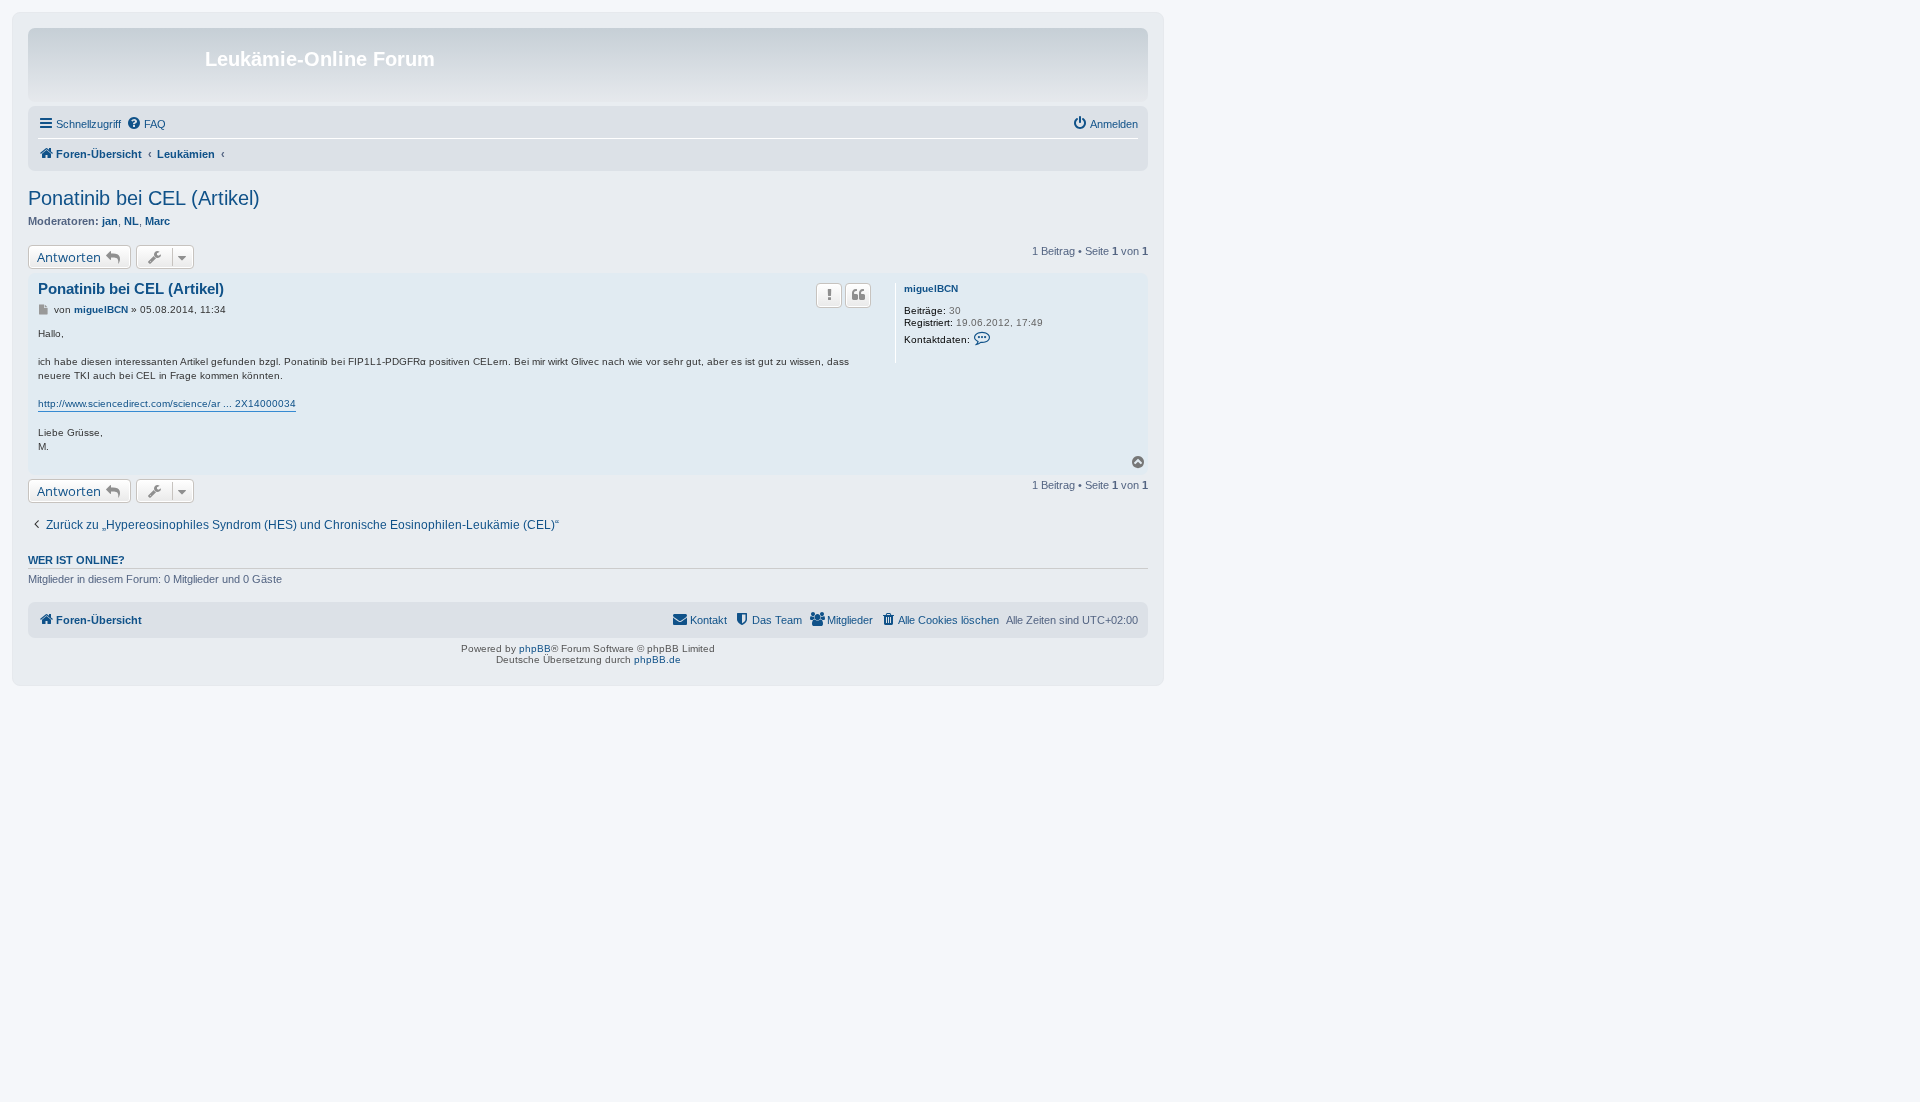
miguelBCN (931, 288)
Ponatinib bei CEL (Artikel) (144, 198)
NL (131, 221)
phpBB (535, 648)
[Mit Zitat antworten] (858, 295)
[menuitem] (146, 124)
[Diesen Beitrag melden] (829, 295)
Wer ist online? (76, 560)
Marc (157, 221)
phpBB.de (657, 659)
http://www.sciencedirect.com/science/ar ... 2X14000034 (167, 403)
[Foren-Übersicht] (119, 65)
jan (110, 221)
